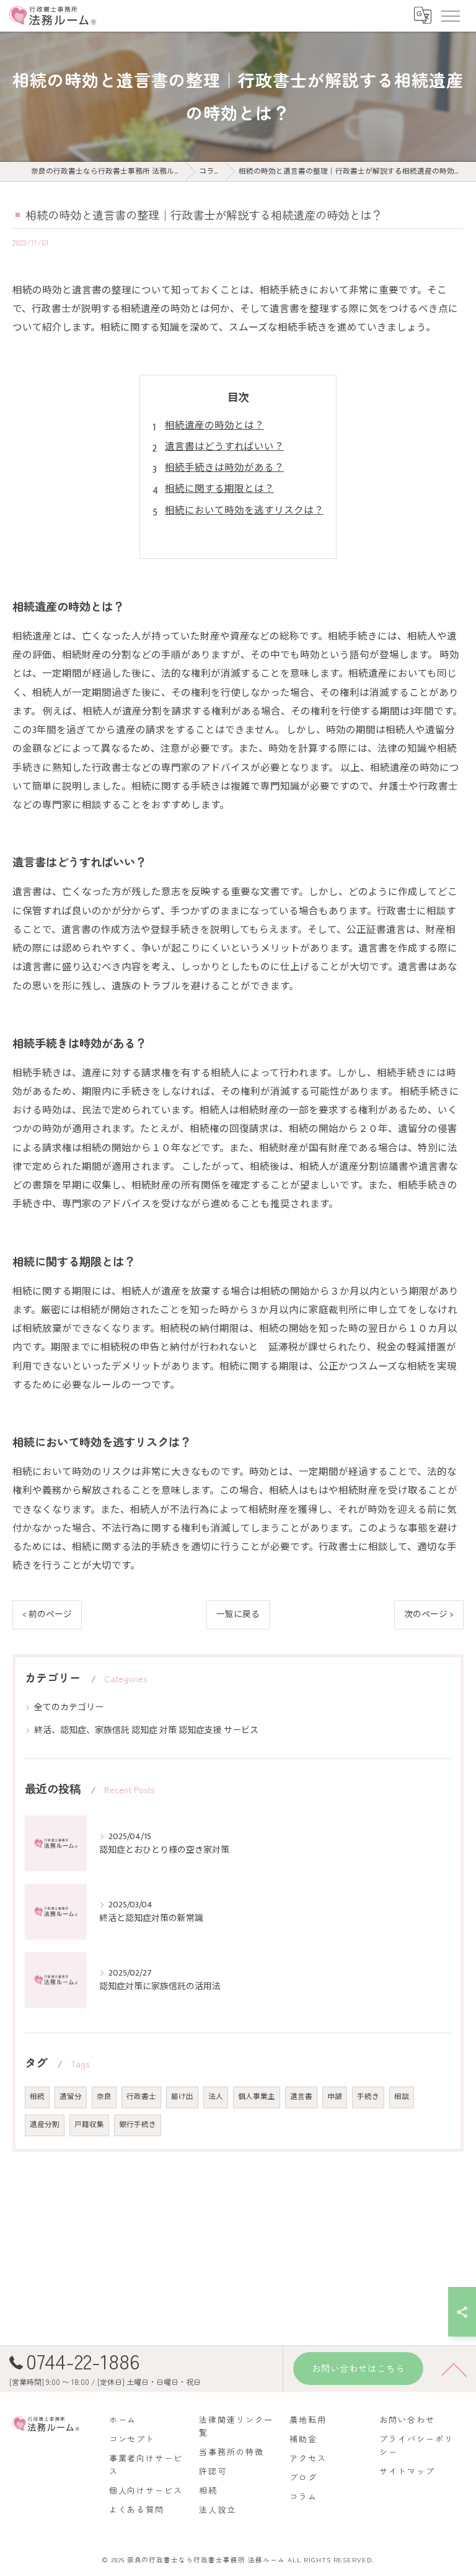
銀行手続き (138, 2125)
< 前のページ (47, 1615)
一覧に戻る (238, 1615)
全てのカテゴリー (69, 1707)
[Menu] (450, 16)
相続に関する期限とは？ (219, 489)
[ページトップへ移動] (454, 2369)
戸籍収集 (89, 2125)
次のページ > (429, 1615)
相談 (402, 2097)
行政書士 (141, 2097)
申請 (335, 2097)
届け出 (182, 2097)
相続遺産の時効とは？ (214, 426)
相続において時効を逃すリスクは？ (244, 510)
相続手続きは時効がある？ (224, 468)
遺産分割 (45, 2125)
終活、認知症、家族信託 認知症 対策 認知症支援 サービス (146, 1730)
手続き (368, 2097)
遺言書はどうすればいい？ (224, 447)
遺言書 (301, 2097)
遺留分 (71, 2097)
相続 (37, 2097)
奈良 (104, 2097)
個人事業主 (257, 2097)
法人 (216, 2097)
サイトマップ (407, 2471)
